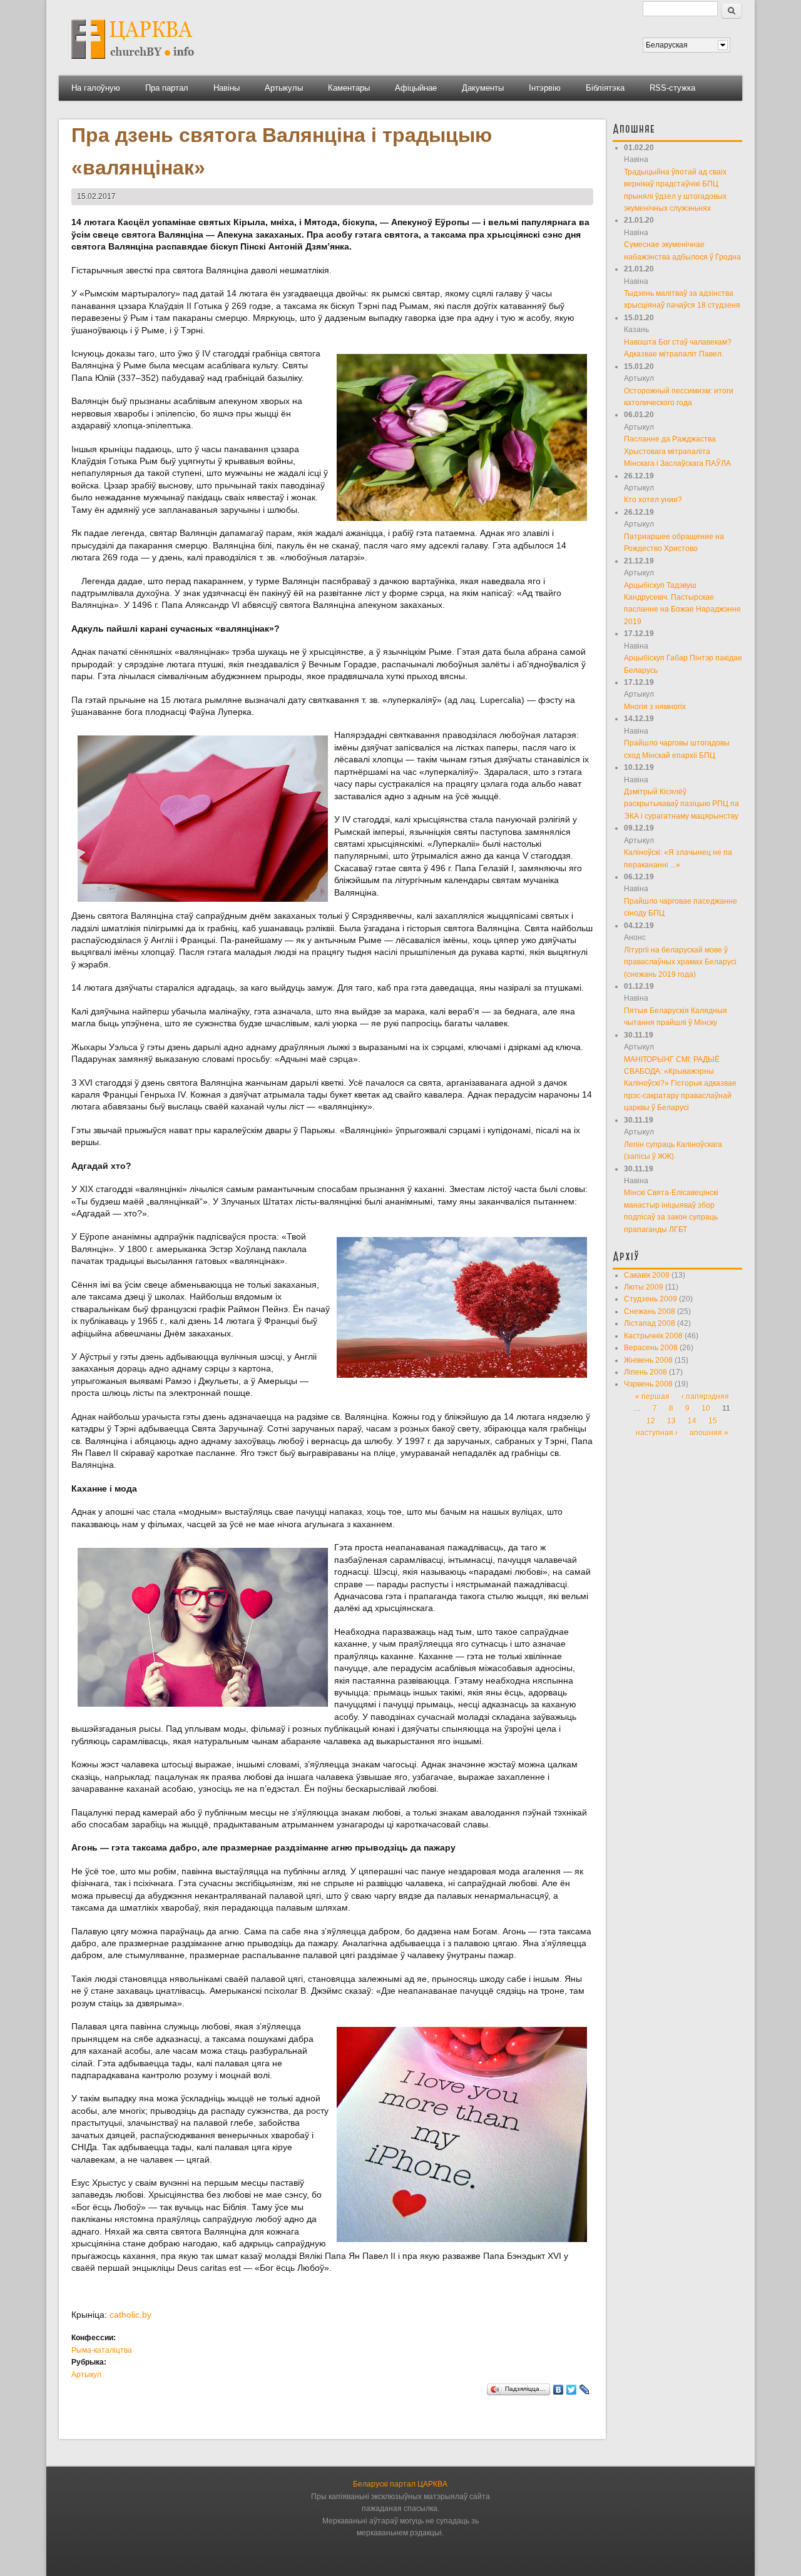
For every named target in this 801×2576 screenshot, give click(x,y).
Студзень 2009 (650, 1299)
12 (651, 1421)
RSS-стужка (672, 88)
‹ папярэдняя (705, 1397)
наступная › (657, 1433)
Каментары (349, 88)
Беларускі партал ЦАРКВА (400, 2484)
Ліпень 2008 (645, 1372)
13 (671, 1421)
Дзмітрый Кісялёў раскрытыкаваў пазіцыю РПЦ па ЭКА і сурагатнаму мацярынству (681, 804)
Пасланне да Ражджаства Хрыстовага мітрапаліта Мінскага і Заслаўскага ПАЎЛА (677, 451)
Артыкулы (284, 88)
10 (706, 1408)
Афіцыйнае (416, 88)
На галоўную (96, 88)
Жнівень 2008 (648, 1360)
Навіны (227, 88)
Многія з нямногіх (655, 707)
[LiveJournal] (585, 2390)
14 (692, 1421)
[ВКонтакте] (559, 2390)
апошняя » (709, 1433)
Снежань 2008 (650, 1311)
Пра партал (167, 88)
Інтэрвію (545, 88)
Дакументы (483, 88)
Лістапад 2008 (650, 1323)
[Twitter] (572, 2390)
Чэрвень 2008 (648, 1384)
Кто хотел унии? (653, 500)
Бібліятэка (605, 88)
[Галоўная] (133, 63)
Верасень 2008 (651, 1348)
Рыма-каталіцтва (102, 2350)
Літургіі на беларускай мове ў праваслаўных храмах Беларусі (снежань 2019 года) (680, 962)
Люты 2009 (644, 1287)
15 (713, 1421)
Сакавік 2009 (647, 1275)
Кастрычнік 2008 (653, 1336)
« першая (652, 1397)
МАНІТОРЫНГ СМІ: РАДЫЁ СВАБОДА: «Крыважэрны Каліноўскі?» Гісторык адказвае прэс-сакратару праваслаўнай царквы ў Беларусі (680, 1084)
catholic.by (130, 2315)
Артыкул (86, 2375)
